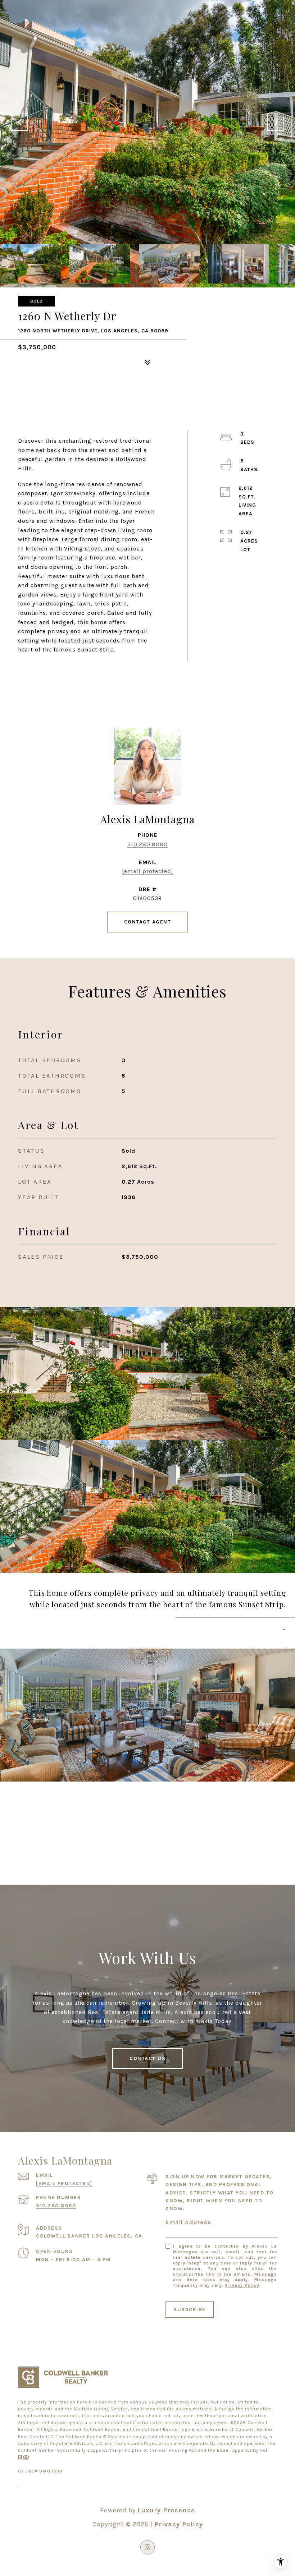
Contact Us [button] (147, 2058)
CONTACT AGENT (148, 922)
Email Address (189, 2222)
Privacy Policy (242, 2285)
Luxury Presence (166, 2510)
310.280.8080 (147, 844)
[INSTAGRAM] (147, 2547)
